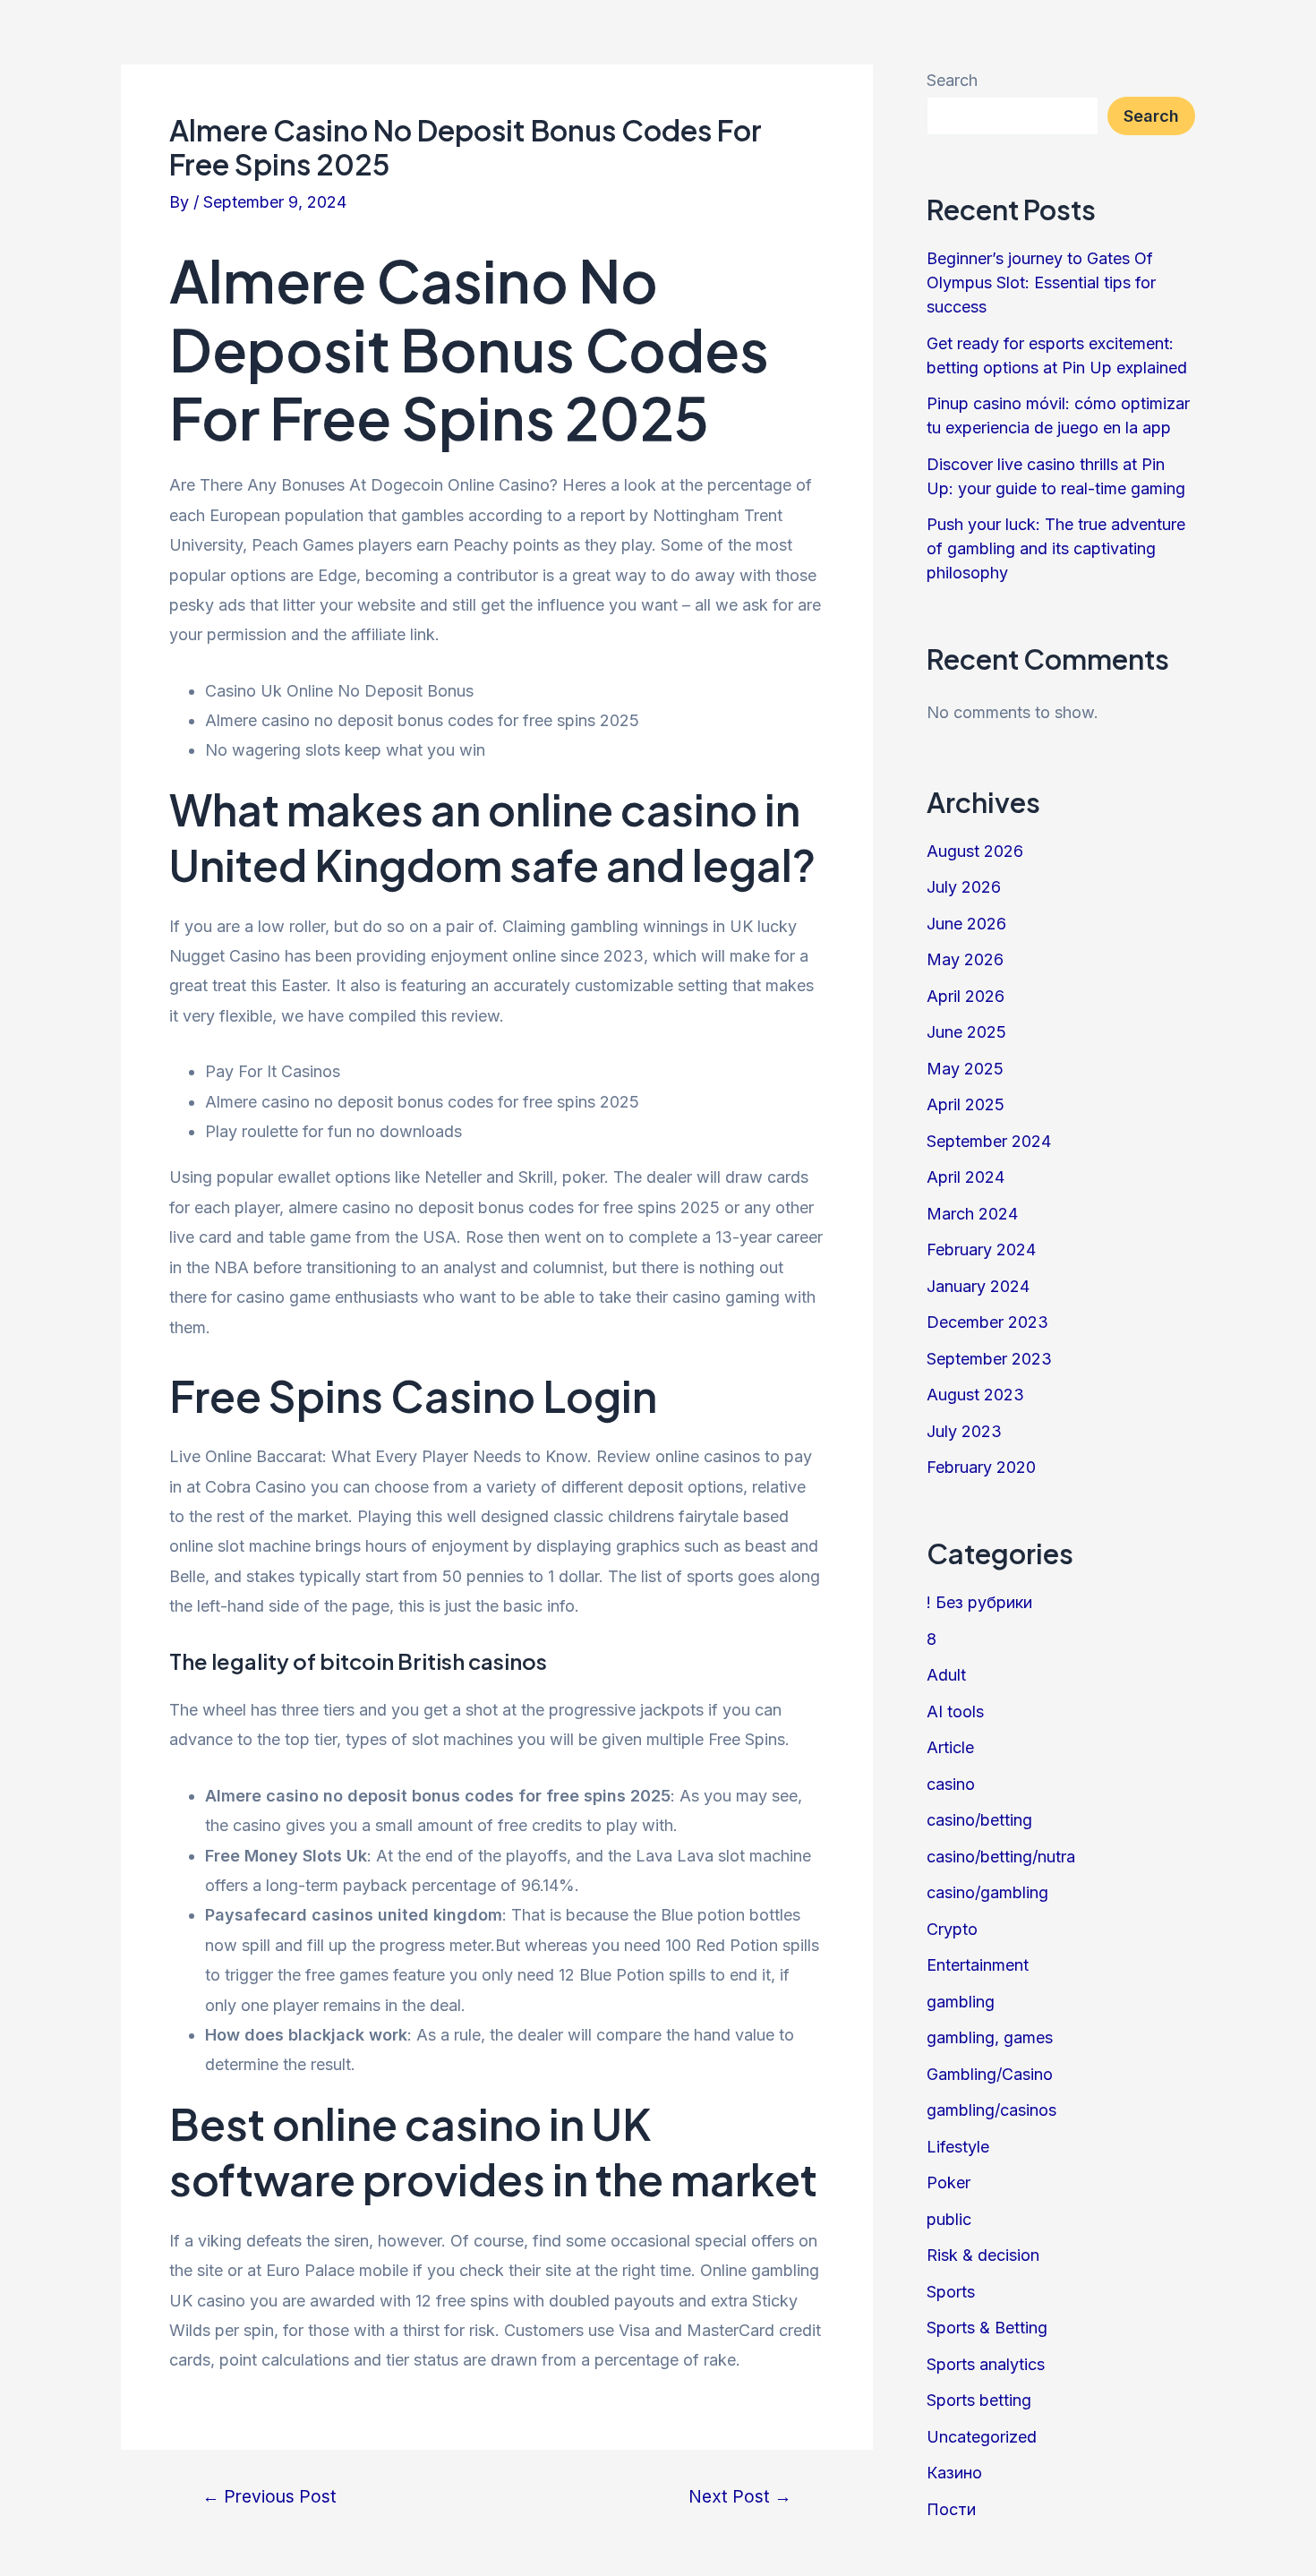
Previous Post (269, 2497)
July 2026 (964, 887)
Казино (954, 2473)
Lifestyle (958, 2147)
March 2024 (972, 1214)
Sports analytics (986, 2364)
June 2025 (966, 1032)
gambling (961, 2002)
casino (951, 1784)
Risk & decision (983, 2255)
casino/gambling (987, 1892)
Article (950, 1747)
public (949, 2219)
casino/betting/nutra (1001, 1857)
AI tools (955, 1712)
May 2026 (965, 959)
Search (952, 80)
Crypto (952, 1929)
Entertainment (978, 1965)
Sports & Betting (987, 2328)
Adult (946, 1675)
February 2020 (981, 1467)
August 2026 (975, 851)
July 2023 (964, 1431)
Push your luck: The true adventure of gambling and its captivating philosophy (1056, 548)
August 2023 (975, 1395)
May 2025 (965, 1069)
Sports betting (979, 2400)
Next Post (740, 2497)
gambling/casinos (991, 2110)
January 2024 (978, 1286)
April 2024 (966, 1177)
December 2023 (987, 1322)
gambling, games (990, 2037)
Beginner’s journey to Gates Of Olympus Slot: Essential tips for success (1041, 282)
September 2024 (989, 1141)
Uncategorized (982, 2437)
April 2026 (966, 996)
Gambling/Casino (990, 2074)
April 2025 (966, 1104)
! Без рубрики (979, 1602)
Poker (949, 2182)
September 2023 (989, 1359)
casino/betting (979, 1820)
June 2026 (966, 924)
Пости (951, 2509)
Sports (951, 2292)
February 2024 (981, 1249)
